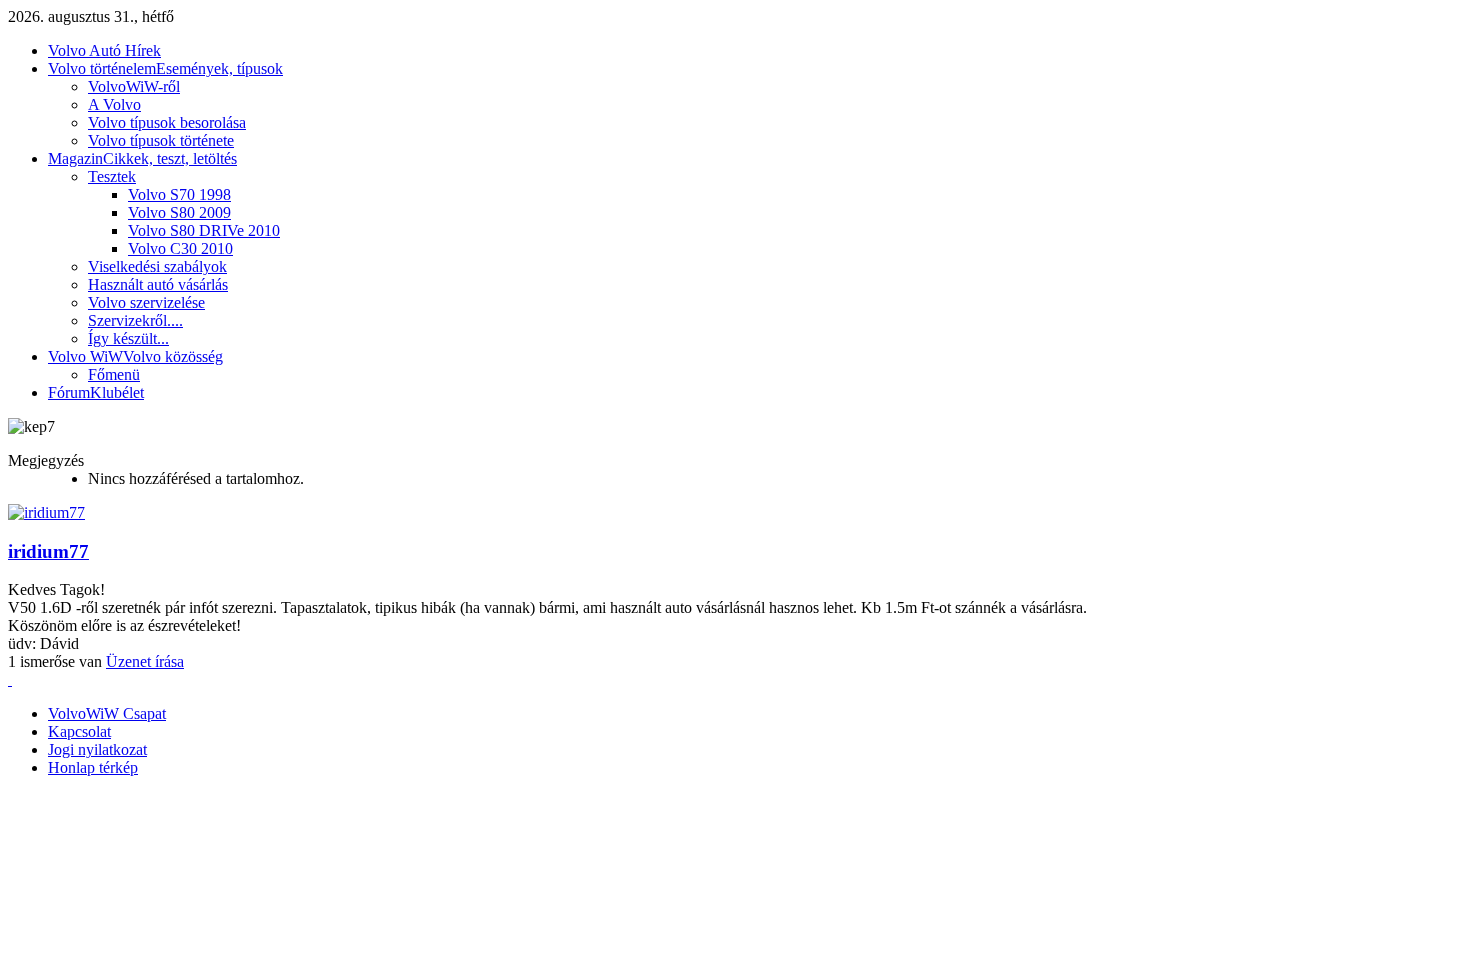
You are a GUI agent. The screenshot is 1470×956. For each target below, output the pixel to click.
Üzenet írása (145, 661)
